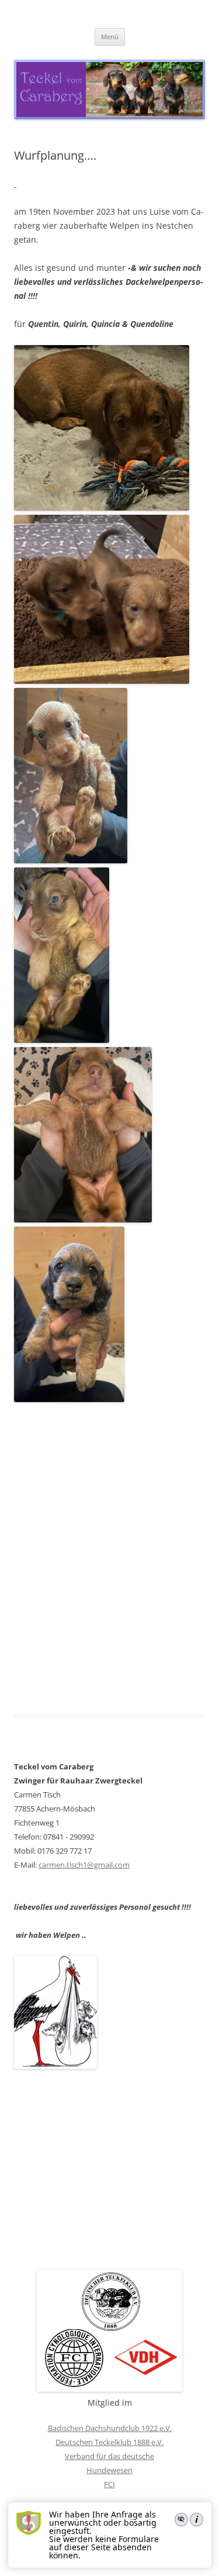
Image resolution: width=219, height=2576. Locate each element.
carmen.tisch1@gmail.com (84, 1865)
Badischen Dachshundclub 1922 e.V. (110, 2428)
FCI (109, 2484)
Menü (110, 37)
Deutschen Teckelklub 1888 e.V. (109, 2442)
